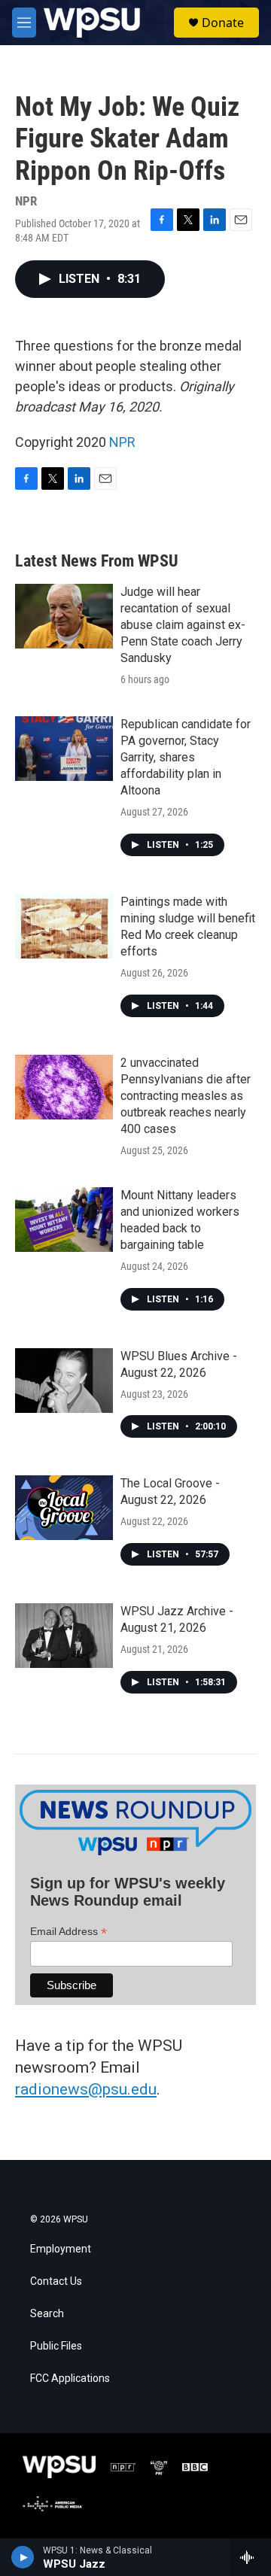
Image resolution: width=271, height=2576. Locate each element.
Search (47, 2314)
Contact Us (56, 2281)
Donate (223, 23)
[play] (23, 2557)
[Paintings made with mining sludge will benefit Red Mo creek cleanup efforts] (64, 926)
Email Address (69, 1932)
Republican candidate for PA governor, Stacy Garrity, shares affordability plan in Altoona (186, 757)
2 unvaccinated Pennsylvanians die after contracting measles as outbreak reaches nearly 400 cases (186, 1096)
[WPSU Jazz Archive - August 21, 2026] (64, 1636)
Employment (61, 2249)
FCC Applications (70, 2379)
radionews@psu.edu (86, 2089)
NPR (122, 442)
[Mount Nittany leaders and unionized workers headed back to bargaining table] (64, 1220)
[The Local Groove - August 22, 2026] (64, 1508)
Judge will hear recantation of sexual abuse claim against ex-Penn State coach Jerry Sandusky (183, 625)
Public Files (56, 2346)
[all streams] (251, 2557)
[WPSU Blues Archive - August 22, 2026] (64, 1381)
